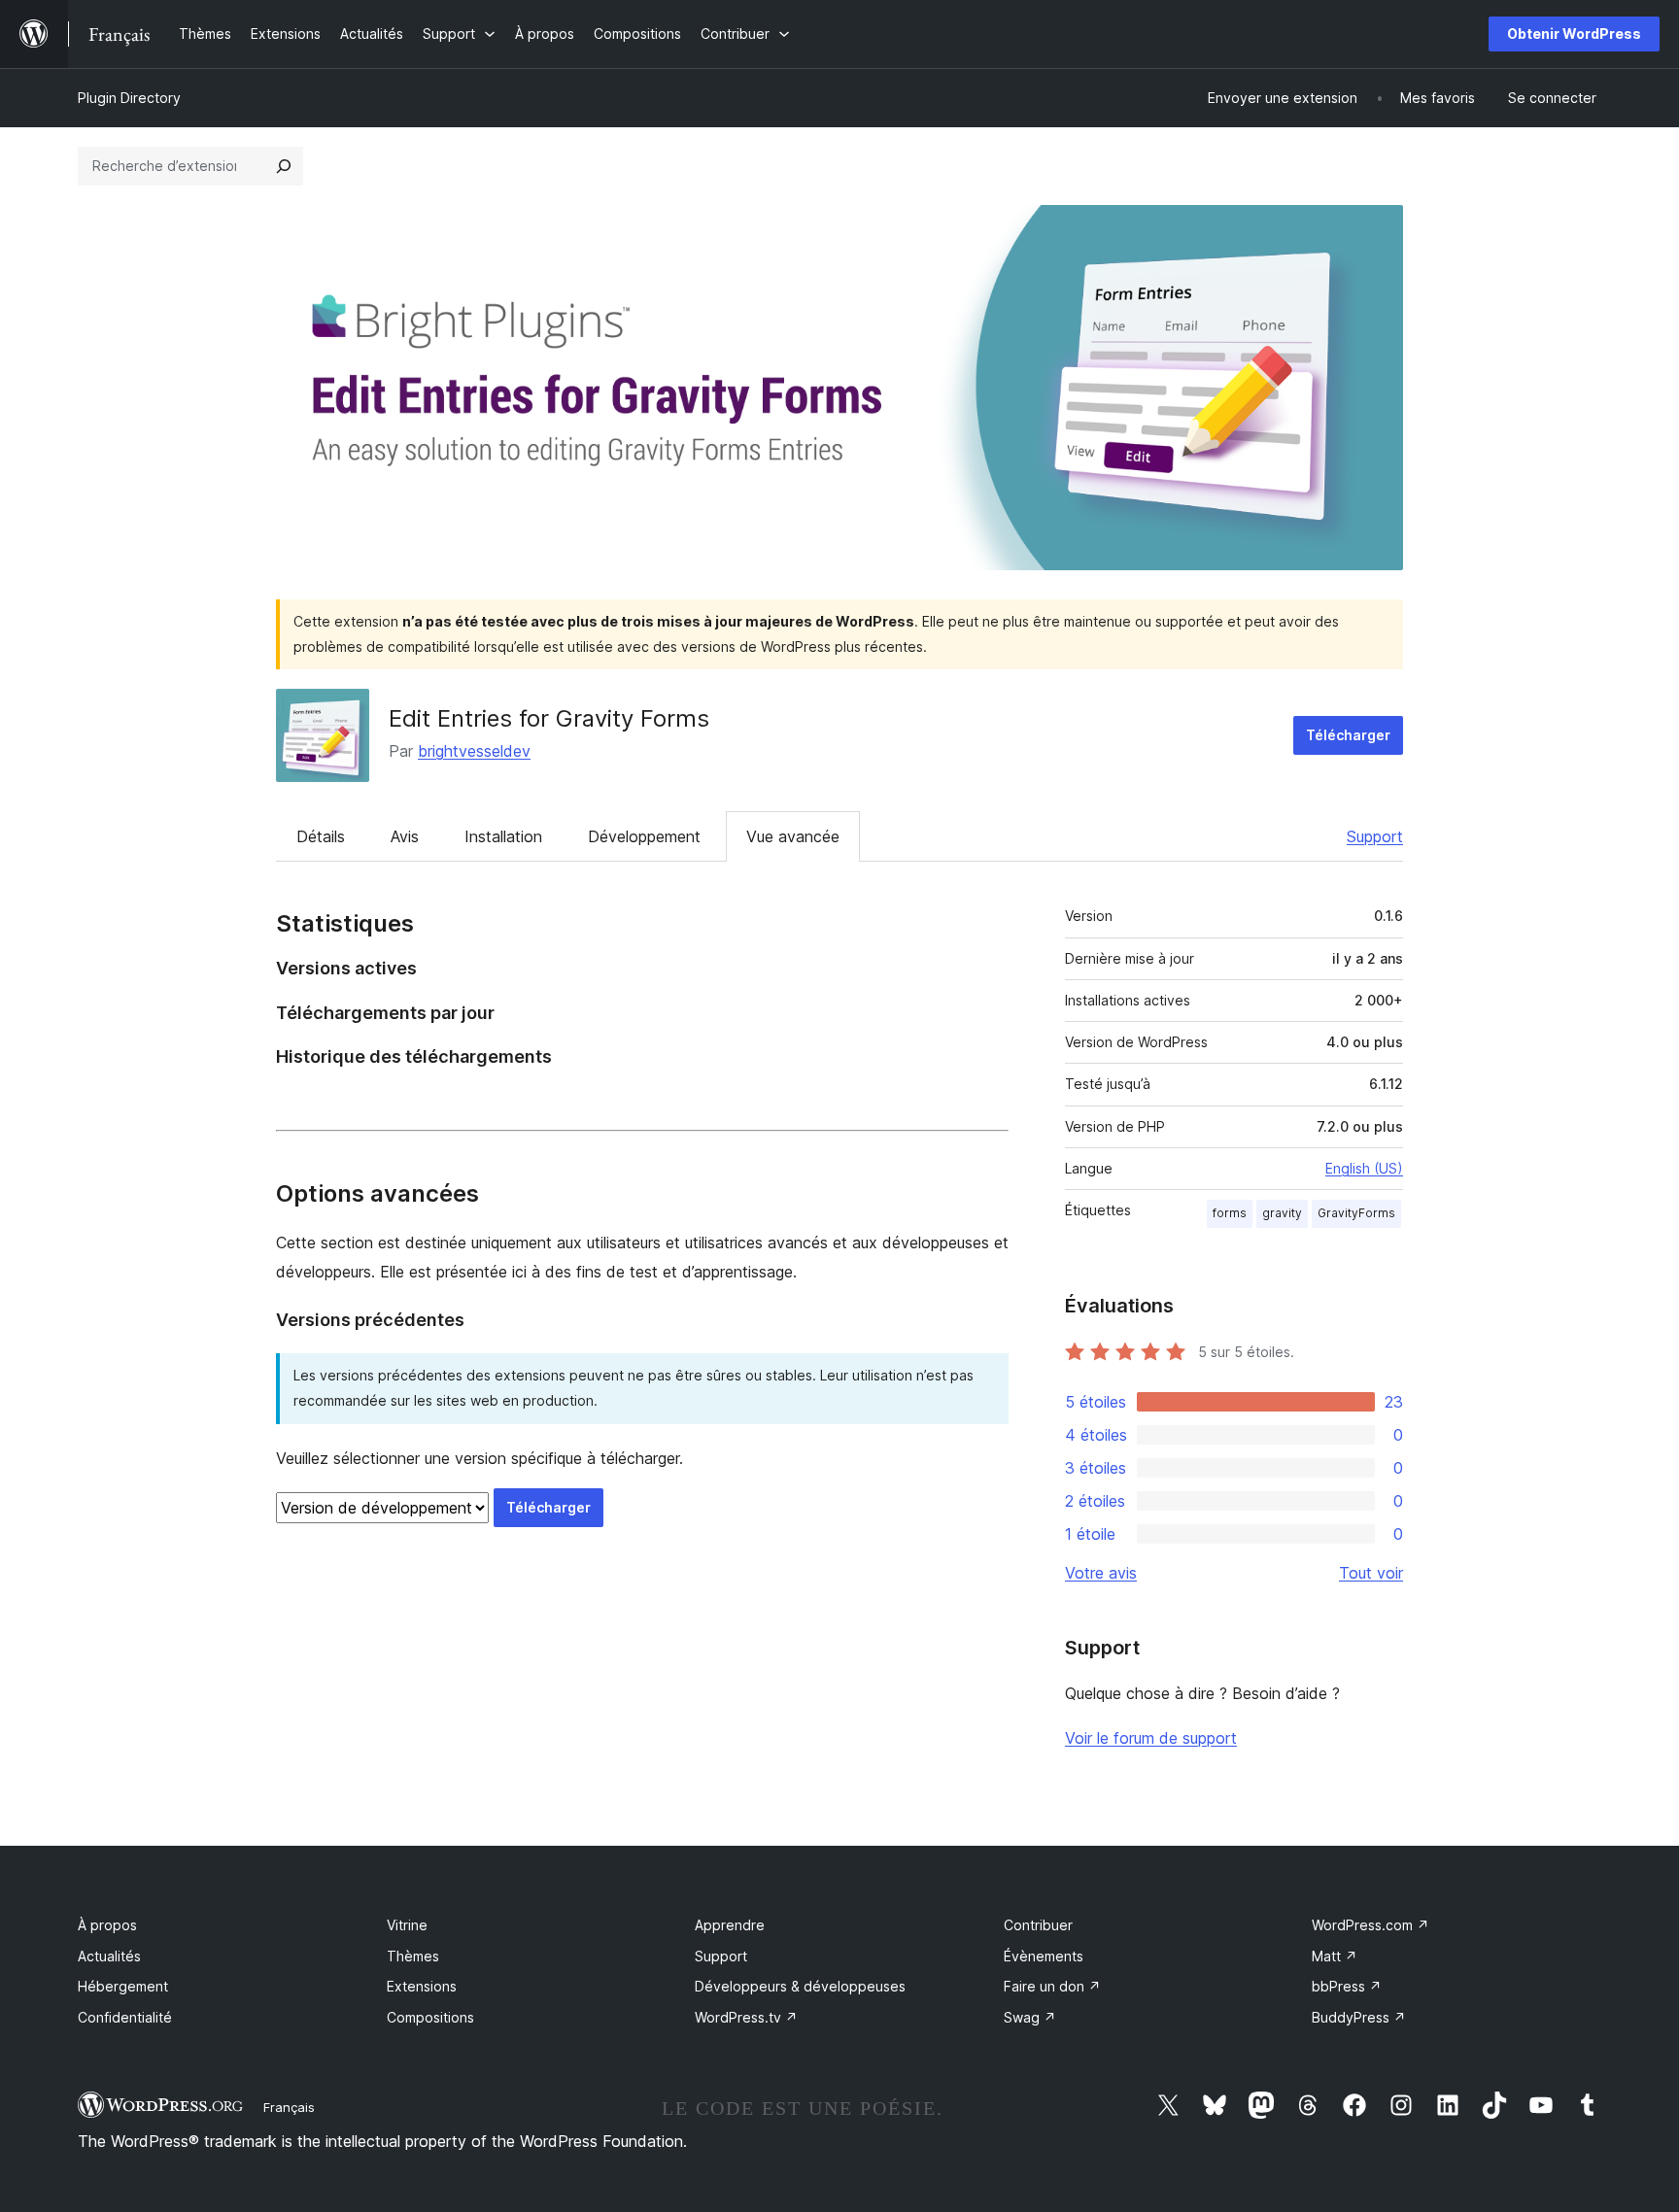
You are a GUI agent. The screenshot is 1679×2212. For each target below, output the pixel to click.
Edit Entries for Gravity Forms (549, 718)
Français (289, 2107)
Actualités (109, 1956)
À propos (107, 1925)
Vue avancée (793, 836)
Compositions (430, 2017)
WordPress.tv (746, 2017)
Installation (503, 836)
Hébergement (123, 1986)
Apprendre (730, 1925)
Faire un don (1052, 1986)
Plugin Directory (129, 98)
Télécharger (1348, 735)
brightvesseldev (474, 751)
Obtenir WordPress (1574, 34)
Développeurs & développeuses (800, 1986)
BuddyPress (1359, 2017)
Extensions (422, 1986)
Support (1375, 836)
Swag (1030, 2017)
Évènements (1044, 1956)
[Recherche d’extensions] (284, 166)
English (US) (1364, 1168)
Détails (321, 836)
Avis (405, 836)
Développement (644, 836)
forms (1230, 1213)
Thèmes (413, 1956)
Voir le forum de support (1151, 1738)
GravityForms (1356, 1213)
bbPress (1347, 1986)
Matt (1335, 1956)
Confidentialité (125, 2017)
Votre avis (1101, 1573)
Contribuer (1038, 1925)
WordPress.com (1371, 1925)
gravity (1282, 1213)
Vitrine (407, 1925)
